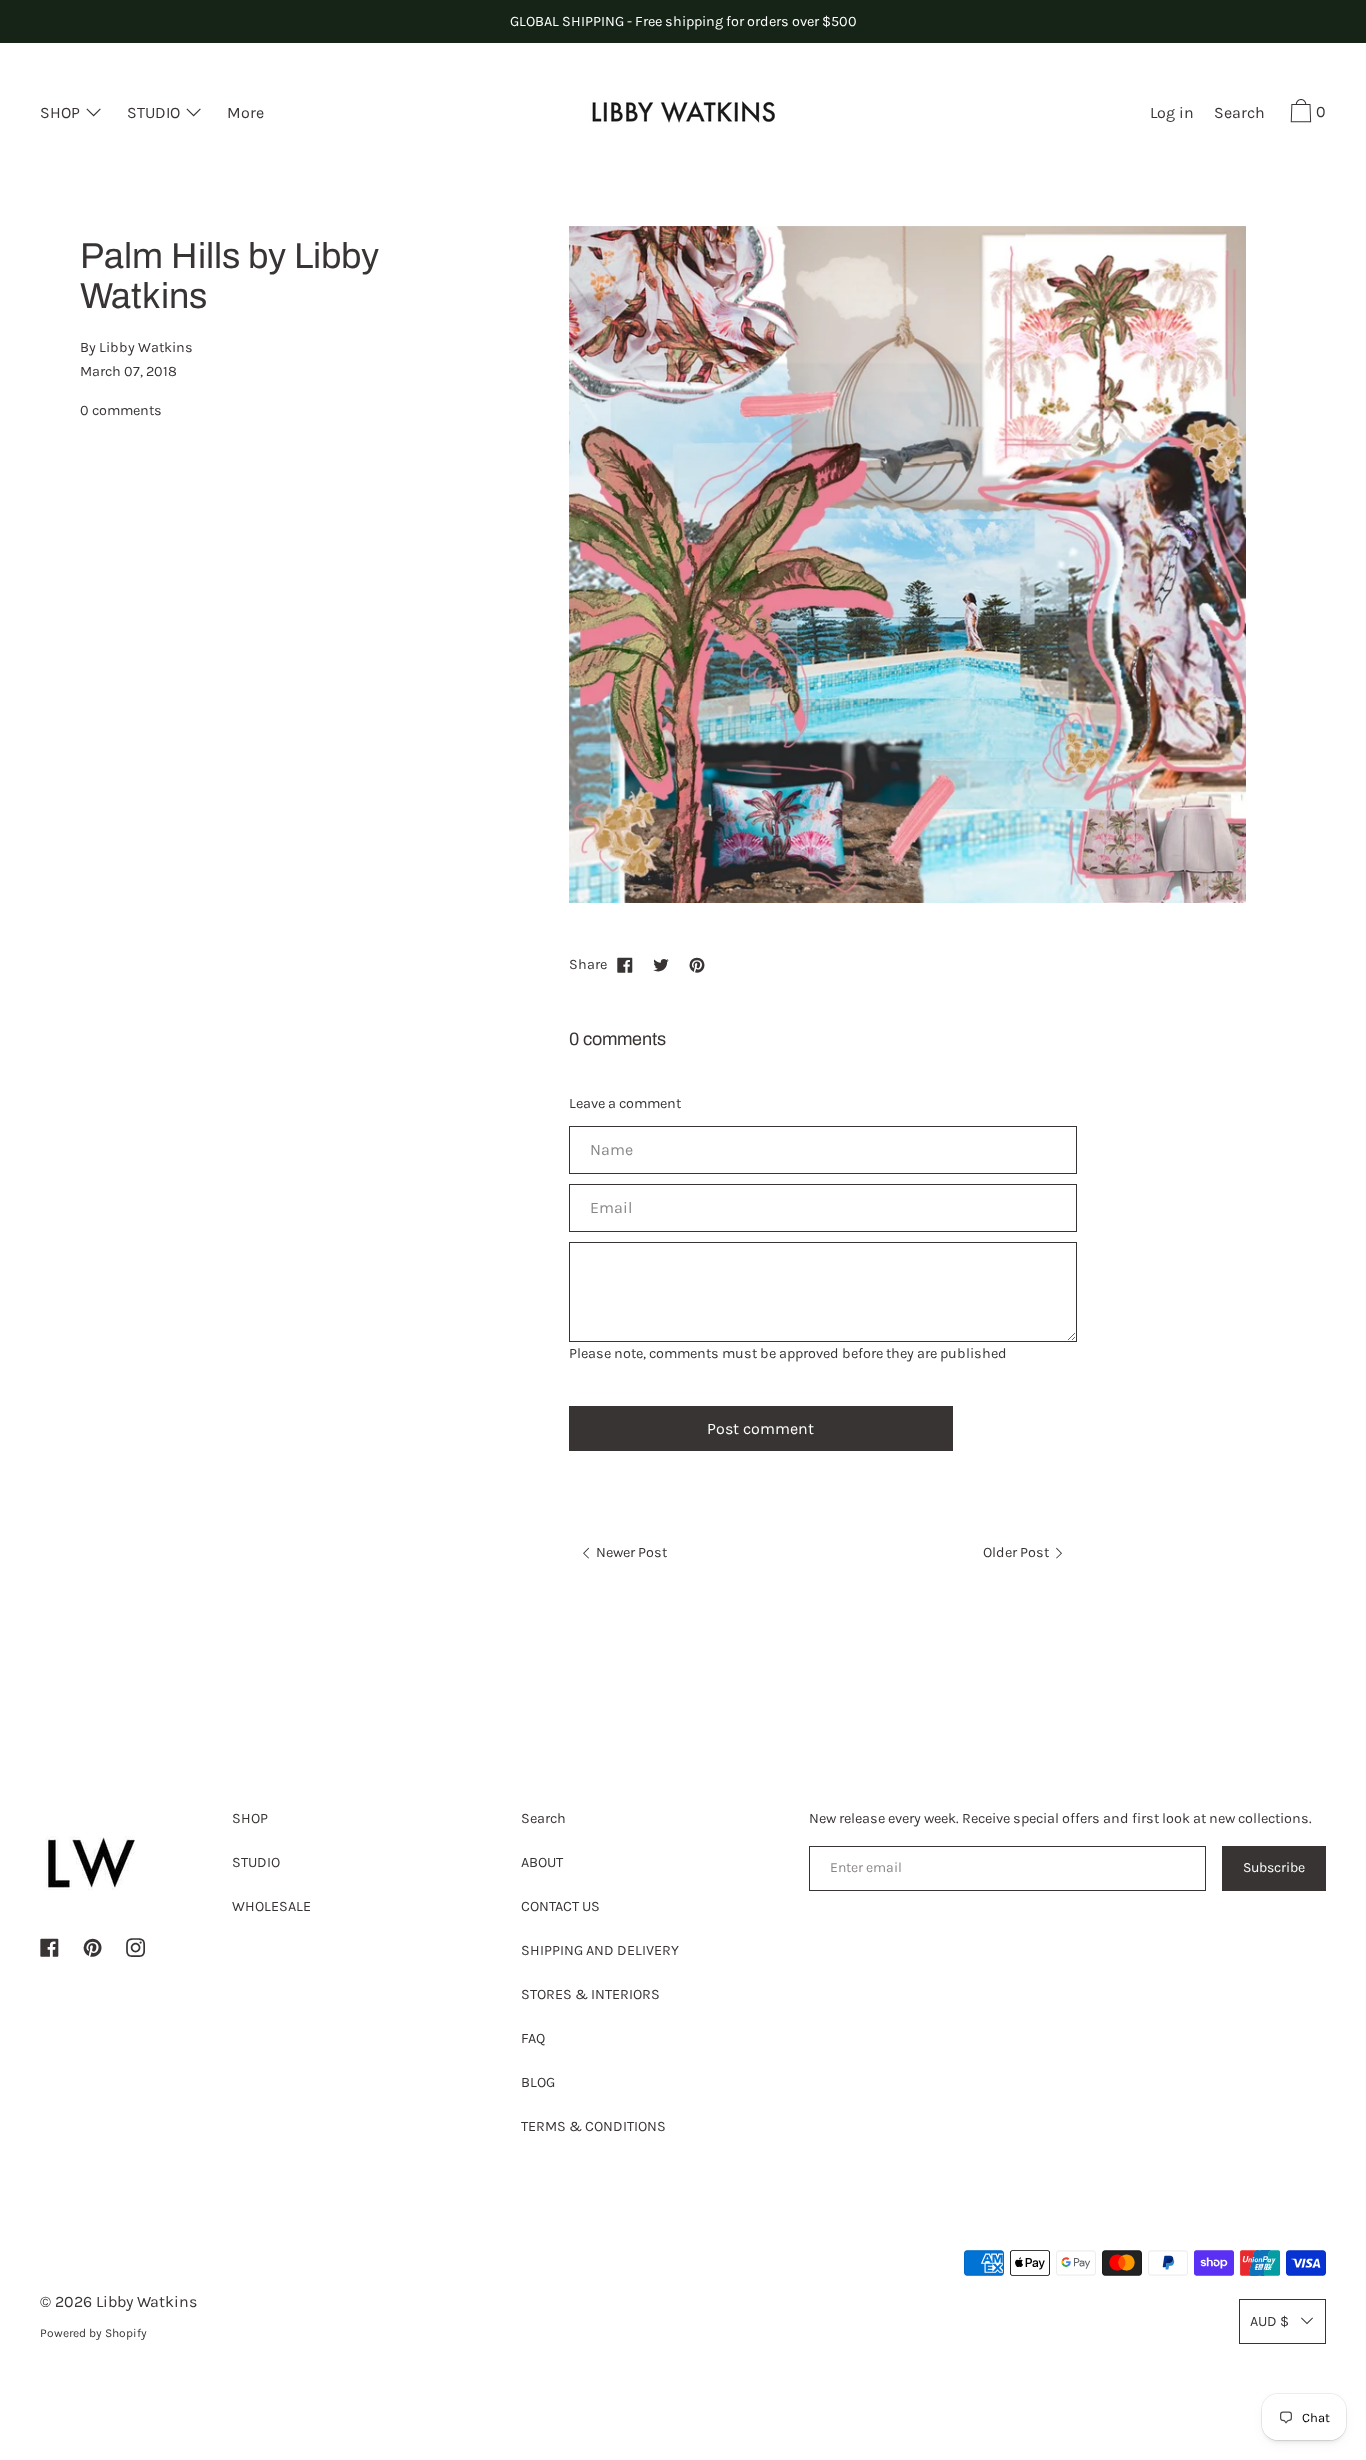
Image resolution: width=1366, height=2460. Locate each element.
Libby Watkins (146, 2301)
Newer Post (630, 1552)
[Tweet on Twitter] (661, 965)
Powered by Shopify (93, 2333)
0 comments (121, 409)
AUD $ (1269, 2321)
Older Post (1017, 1552)
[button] (1239, 115)
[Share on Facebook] (625, 965)
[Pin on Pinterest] (697, 965)
